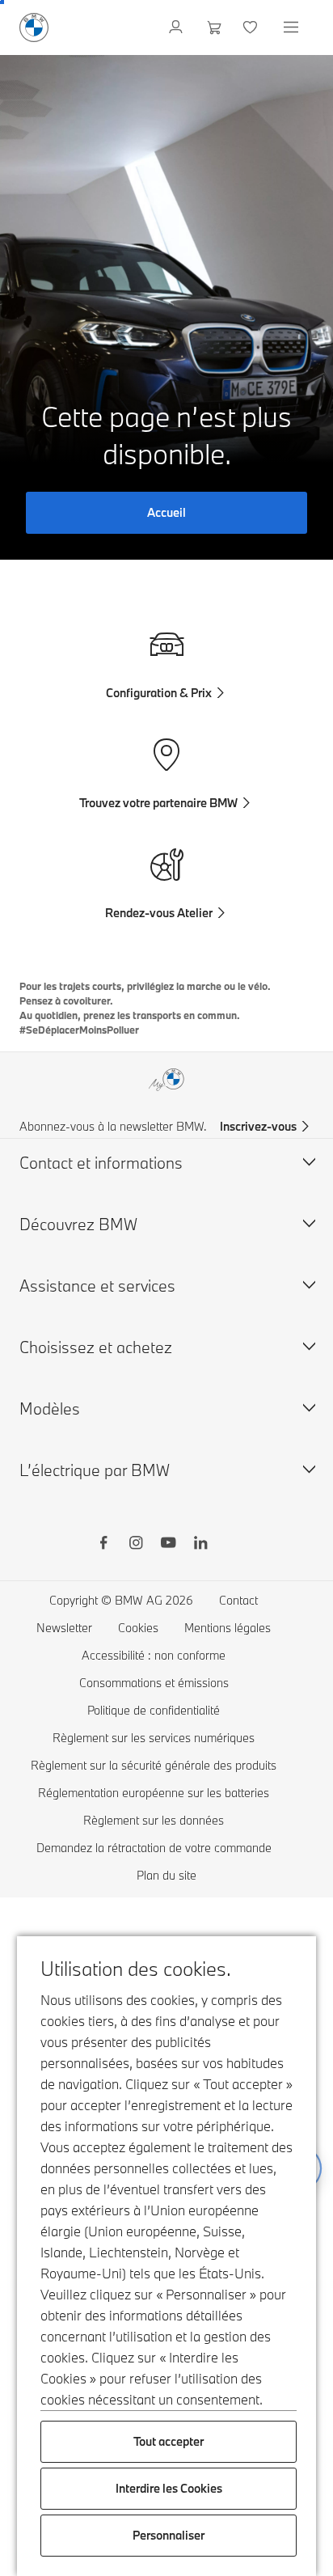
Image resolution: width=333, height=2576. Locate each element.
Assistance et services (97, 1286)
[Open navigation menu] (293, 27)
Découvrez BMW (78, 1224)
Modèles (50, 1409)
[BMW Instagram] (136, 1545)
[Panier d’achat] (215, 27)
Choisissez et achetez (96, 1347)
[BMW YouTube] (168, 1545)
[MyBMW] (177, 27)
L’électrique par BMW (95, 1470)
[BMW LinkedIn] (200, 1545)
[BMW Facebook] (103, 1545)
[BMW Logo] (34, 27)
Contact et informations (101, 1163)
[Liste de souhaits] (252, 27)
